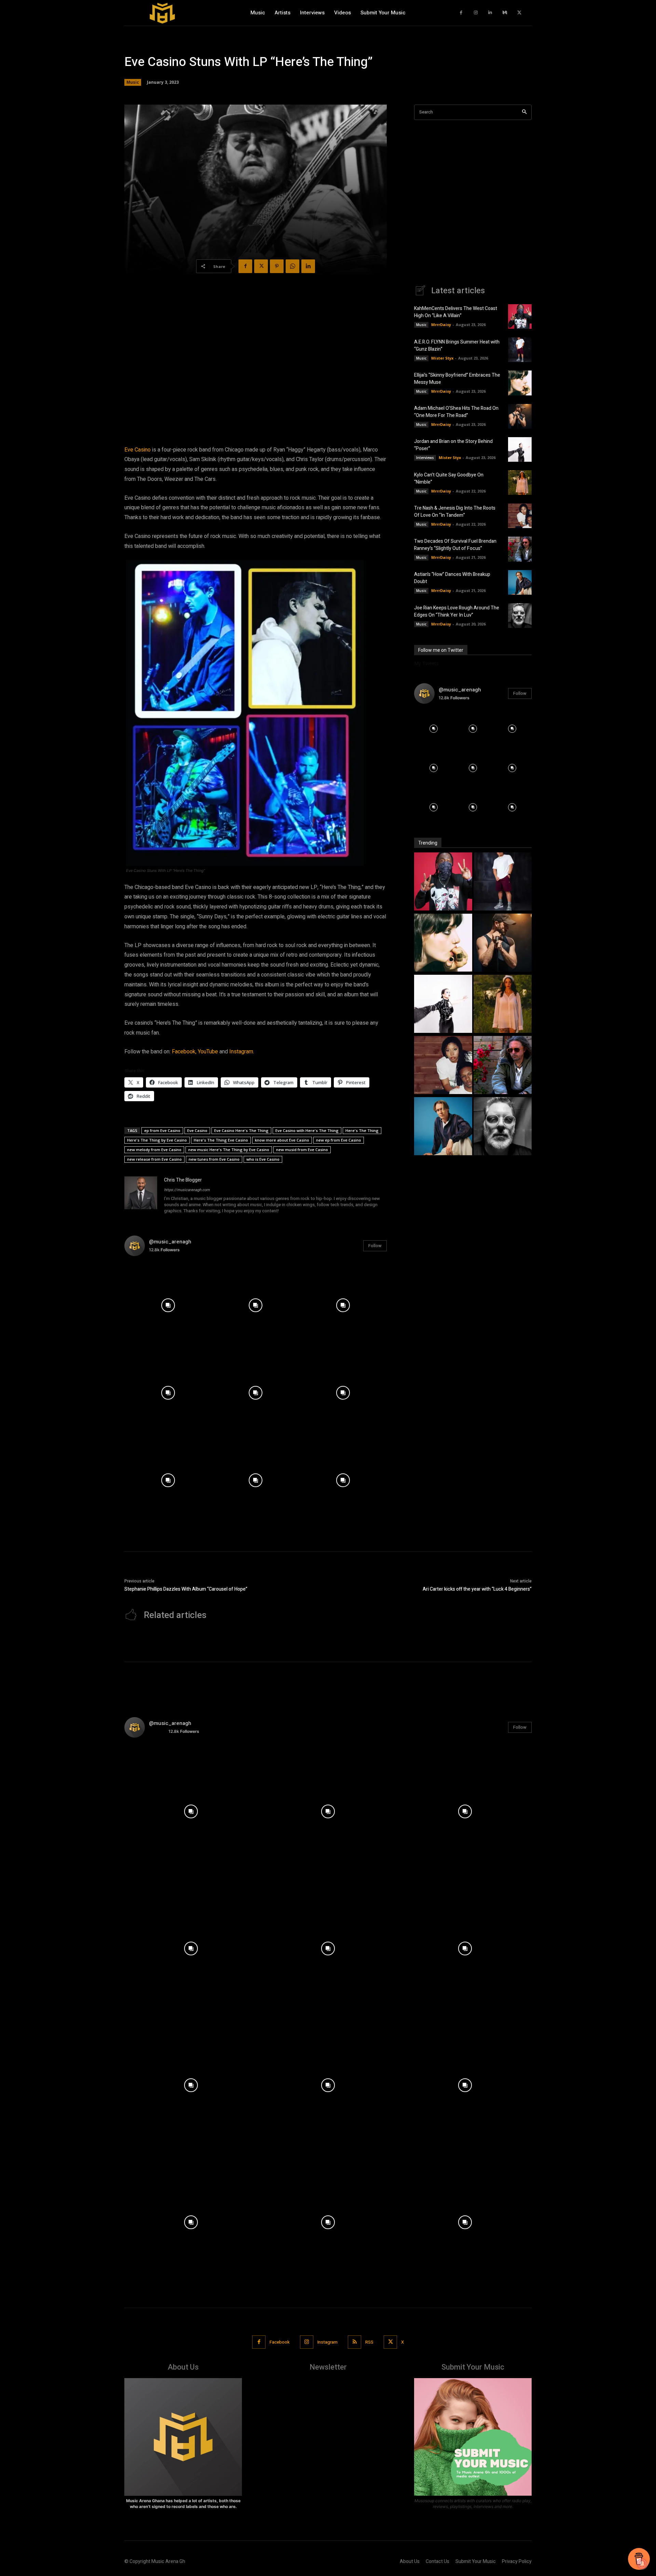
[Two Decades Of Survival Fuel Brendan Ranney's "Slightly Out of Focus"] (503, 1066)
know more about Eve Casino (282, 1140)
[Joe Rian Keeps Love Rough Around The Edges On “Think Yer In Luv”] (520, 616)
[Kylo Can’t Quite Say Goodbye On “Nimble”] (520, 483)
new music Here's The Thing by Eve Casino (229, 1150)
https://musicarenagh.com (187, 1190)
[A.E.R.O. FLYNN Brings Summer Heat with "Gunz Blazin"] (503, 882)
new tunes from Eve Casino (214, 1159)
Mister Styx (442, 358)
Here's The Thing (362, 1130)
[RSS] (354, 2342)
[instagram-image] (168, 1305)
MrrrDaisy (441, 325)
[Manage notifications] (642, 2564)
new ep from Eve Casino (339, 1140)
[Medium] (505, 13)
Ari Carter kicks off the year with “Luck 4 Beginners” (477, 1589)
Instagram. (242, 1052)
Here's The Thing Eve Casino (221, 1140)
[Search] (524, 112)
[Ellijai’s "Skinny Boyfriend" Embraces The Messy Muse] (443, 943)
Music (133, 82)
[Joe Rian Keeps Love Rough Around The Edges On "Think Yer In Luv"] (503, 1127)
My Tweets (426, 663)
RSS (369, 2342)
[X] (520, 13)
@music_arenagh (170, 1242)
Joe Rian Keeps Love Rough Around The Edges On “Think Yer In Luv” (457, 611)
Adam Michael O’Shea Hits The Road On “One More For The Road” (456, 412)
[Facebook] (461, 13)
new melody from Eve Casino (154, 1150)
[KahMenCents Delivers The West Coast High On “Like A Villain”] (520, 316)
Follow (375, 1246)
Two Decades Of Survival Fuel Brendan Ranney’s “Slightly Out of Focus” (455, 545)
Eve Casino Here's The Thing (241, 1130)
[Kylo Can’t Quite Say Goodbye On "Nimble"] (503, 1005)
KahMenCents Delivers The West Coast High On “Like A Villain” (456, 312)
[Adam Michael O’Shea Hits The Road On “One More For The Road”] (520, 416)
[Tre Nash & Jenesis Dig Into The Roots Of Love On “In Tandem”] (520, 516)
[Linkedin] (490, 13)
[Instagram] (476, 13)
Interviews (425, 458)
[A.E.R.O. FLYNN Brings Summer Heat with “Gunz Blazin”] (520, 350)
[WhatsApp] (292, 266)
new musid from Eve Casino (302, 1150)
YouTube (208, 1052)
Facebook (280, 2342)
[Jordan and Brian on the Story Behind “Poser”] (520, 449)
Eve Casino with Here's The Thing (307, 1130)
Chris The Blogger (183, 1180)
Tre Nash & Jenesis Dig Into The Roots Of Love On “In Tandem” (455, 512)
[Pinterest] (277, 266)
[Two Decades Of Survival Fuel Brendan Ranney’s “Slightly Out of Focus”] (520, 549)
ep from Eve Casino (162, 1130)
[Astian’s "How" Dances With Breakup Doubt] (443, 1127)
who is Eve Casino (263, 1159)
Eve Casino (138, 450)
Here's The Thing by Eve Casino (157, 1140)
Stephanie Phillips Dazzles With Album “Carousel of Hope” (186, 1589)
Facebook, (184, 1052)
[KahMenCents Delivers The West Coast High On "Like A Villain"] (443, 882)
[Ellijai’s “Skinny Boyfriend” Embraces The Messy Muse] (520, 383)
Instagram (327, 2342)
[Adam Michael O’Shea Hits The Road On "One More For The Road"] (503, 943)
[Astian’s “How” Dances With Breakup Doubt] (520, 582)
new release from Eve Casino (154, 1159)
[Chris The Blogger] (141, 1196)
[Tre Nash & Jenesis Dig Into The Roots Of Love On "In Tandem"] (443, 1066)
